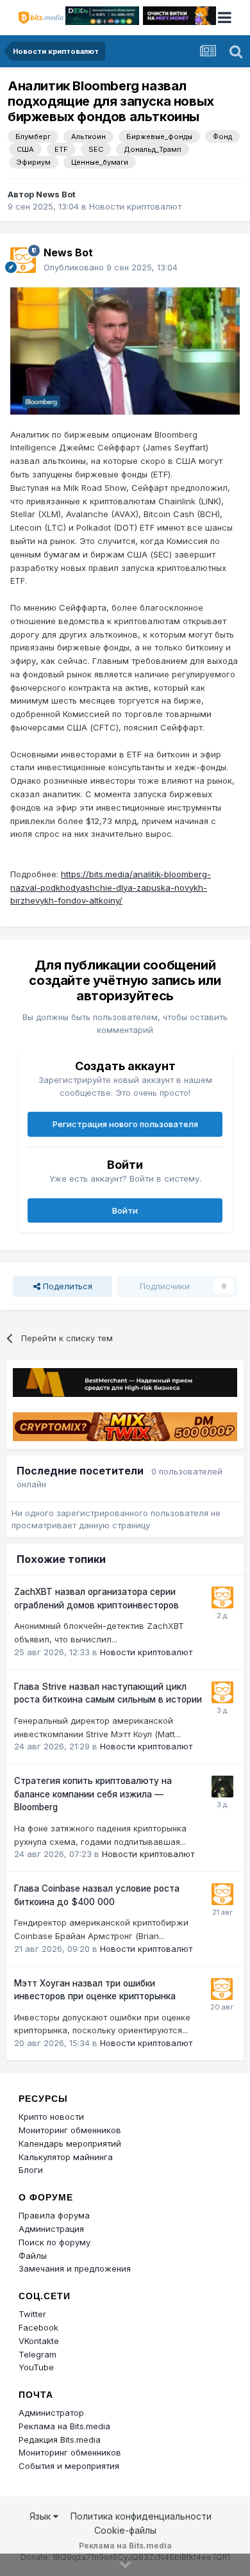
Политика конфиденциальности (141, 2516)
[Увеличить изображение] (125, 350)
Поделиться (66, 1286)
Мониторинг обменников (70, 2130)
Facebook (38, 2327)
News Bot (56, 194)
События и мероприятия (69, 2466)
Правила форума (54, 2215)
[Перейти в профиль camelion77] (222, 1787)
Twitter (32, 2314)
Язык (41, 2516)
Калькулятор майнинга (66, 2157)
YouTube (36, 2367)
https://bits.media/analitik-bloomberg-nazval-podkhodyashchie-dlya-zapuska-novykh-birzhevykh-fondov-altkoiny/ (111, 888)
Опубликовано (111, 267)
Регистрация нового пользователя (125, 1124)
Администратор (51, 2413)
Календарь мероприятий (70, 2143)
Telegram (37, 2354)
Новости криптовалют (135, 206)
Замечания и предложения (75, 2268)
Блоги (31, 2170)
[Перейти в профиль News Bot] (23, 260)
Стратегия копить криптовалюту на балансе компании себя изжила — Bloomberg (93, 1794)
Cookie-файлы (125, 2530)
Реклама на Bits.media (64, 2426)
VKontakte (39, 2341)
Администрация (51, 2229)
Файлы (33, 2256)
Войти (125, 1210)
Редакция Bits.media (60, 2440)
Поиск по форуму (54, 2242)
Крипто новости (51, 2117)
